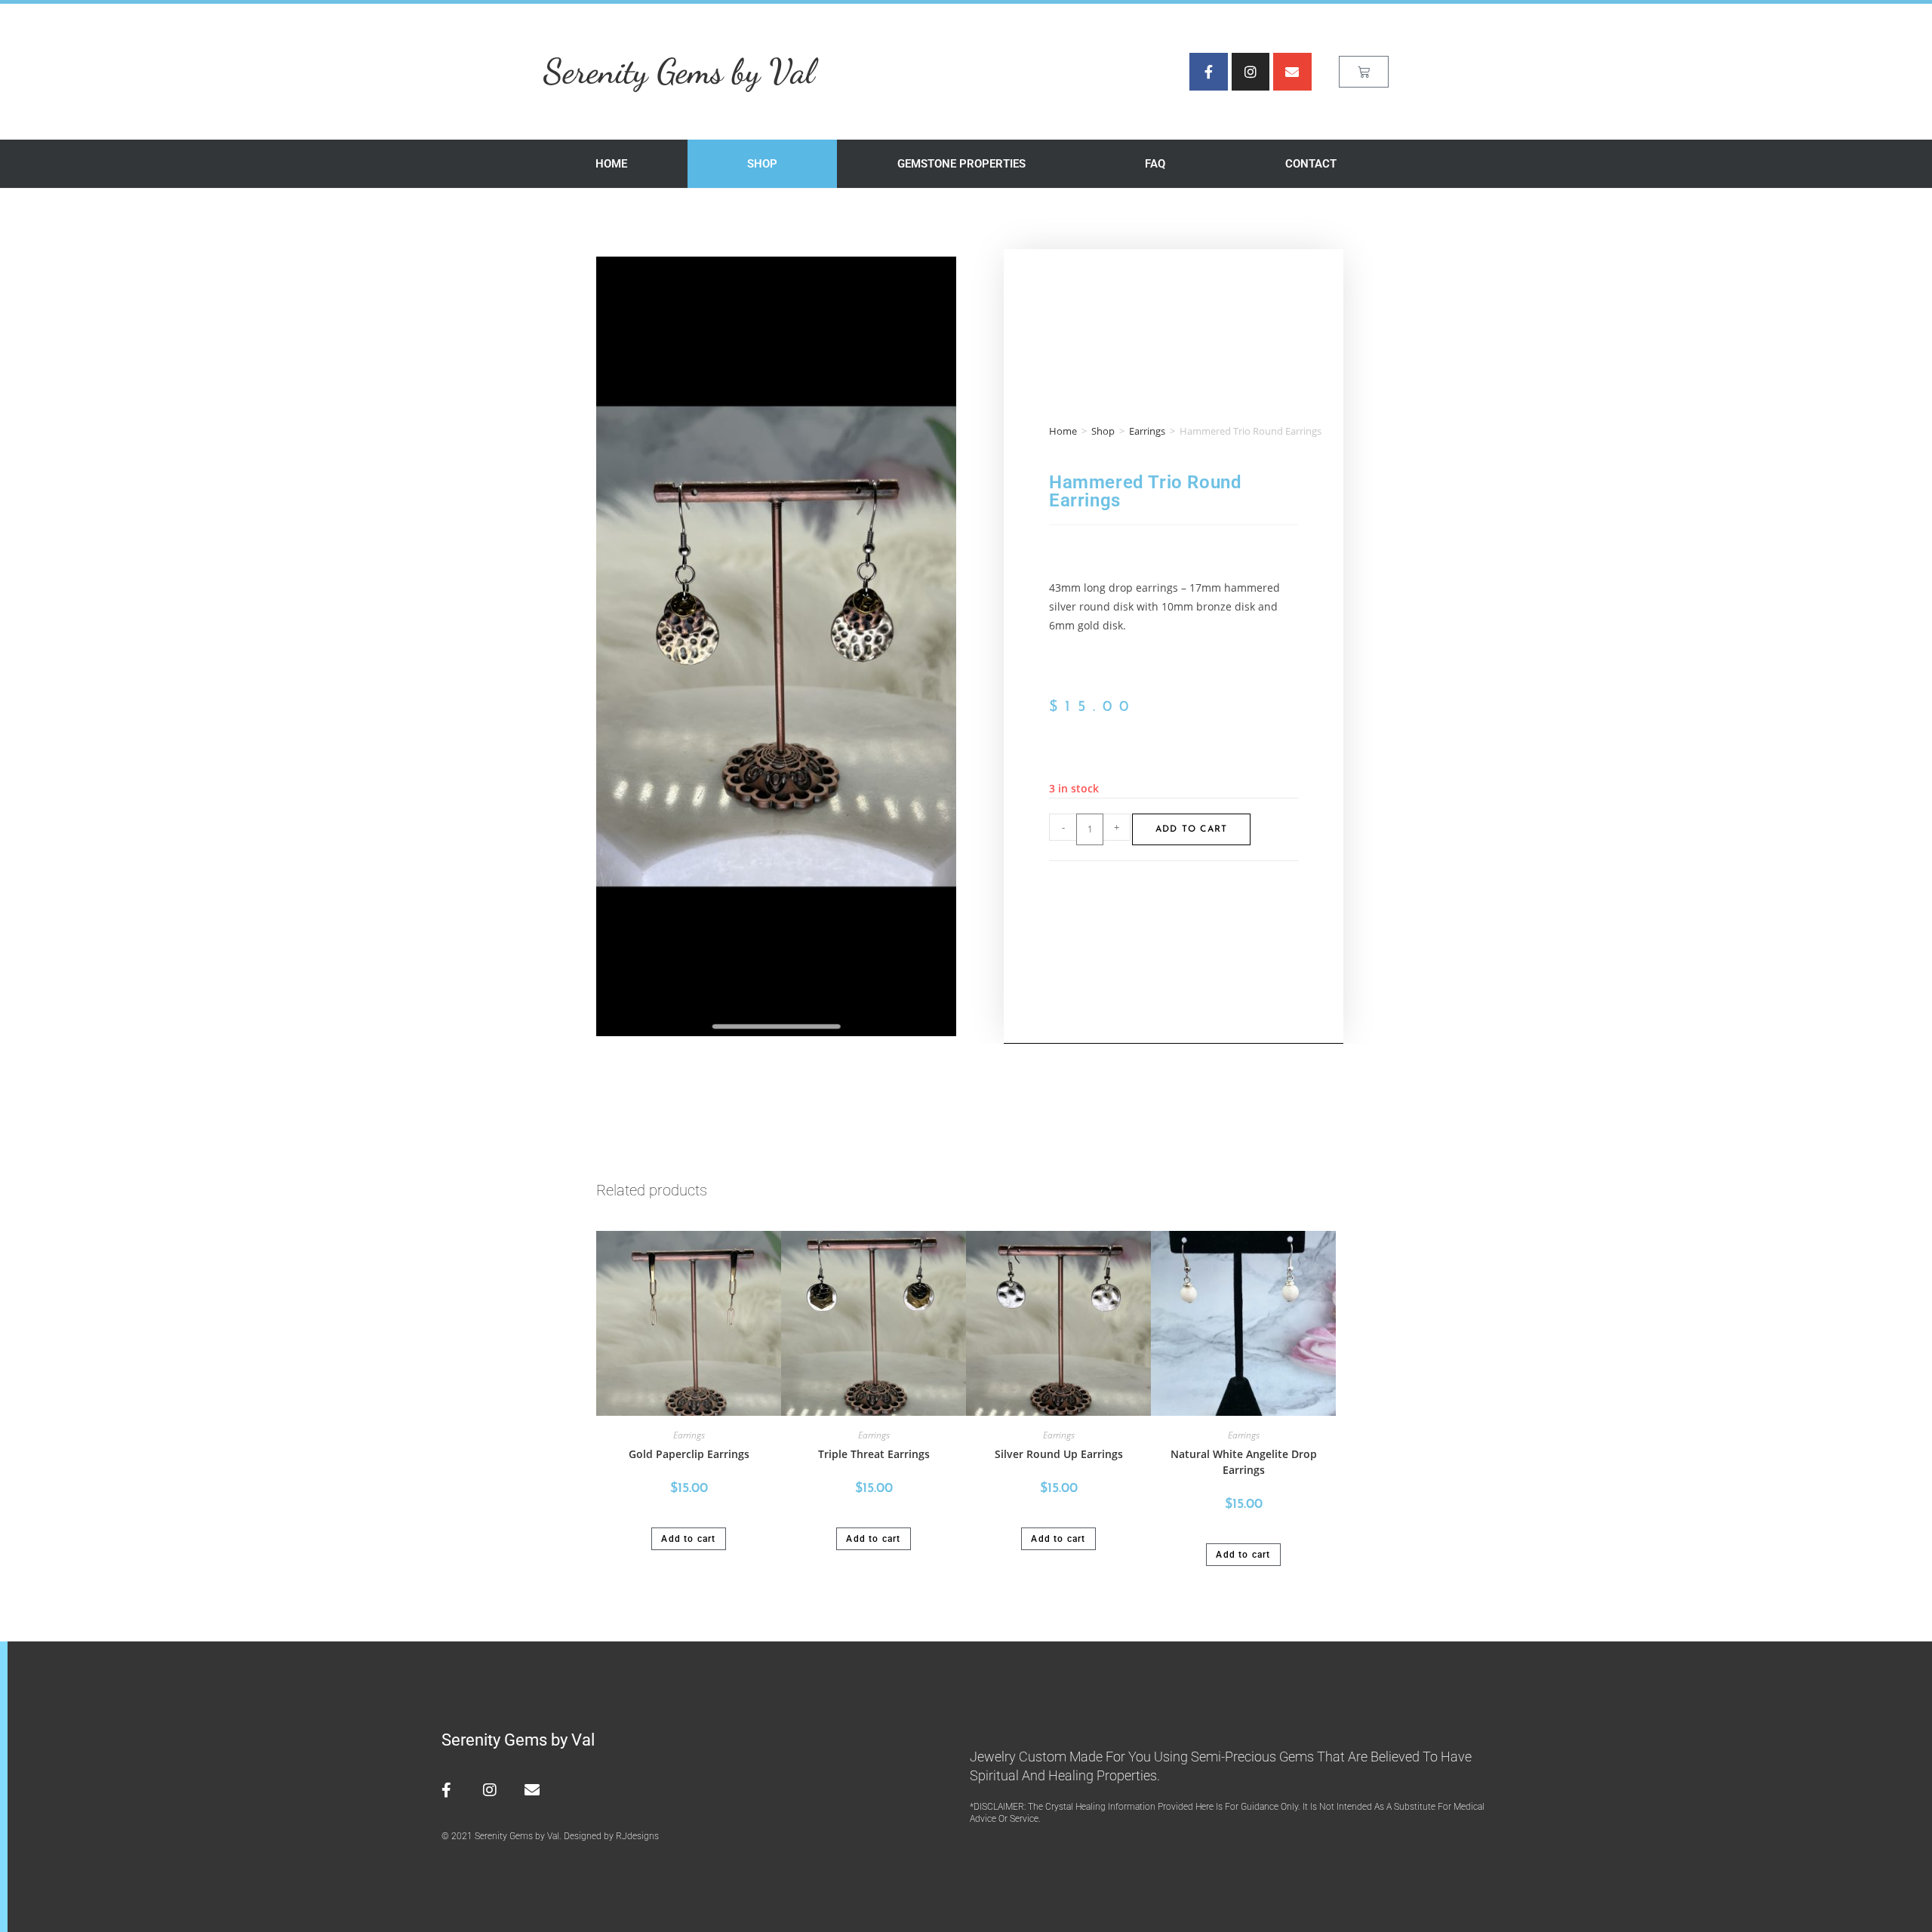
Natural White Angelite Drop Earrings (1244, 1462)
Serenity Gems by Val (679, 71)
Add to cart (1191, 829)
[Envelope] (1292, 72)
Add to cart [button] (688, 1539)
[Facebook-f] (1208, 72)
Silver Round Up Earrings (1059, 1454)
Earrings (1147, 431)
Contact (1311, 164)
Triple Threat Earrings (874, 1454)
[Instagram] (1251, 72)
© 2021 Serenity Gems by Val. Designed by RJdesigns (550, 1836)
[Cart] (1364, 72)
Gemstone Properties (961, 164)
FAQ (1155, 164)
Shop (762, 164)
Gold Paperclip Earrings (689, 1454)
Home (611, 164)
